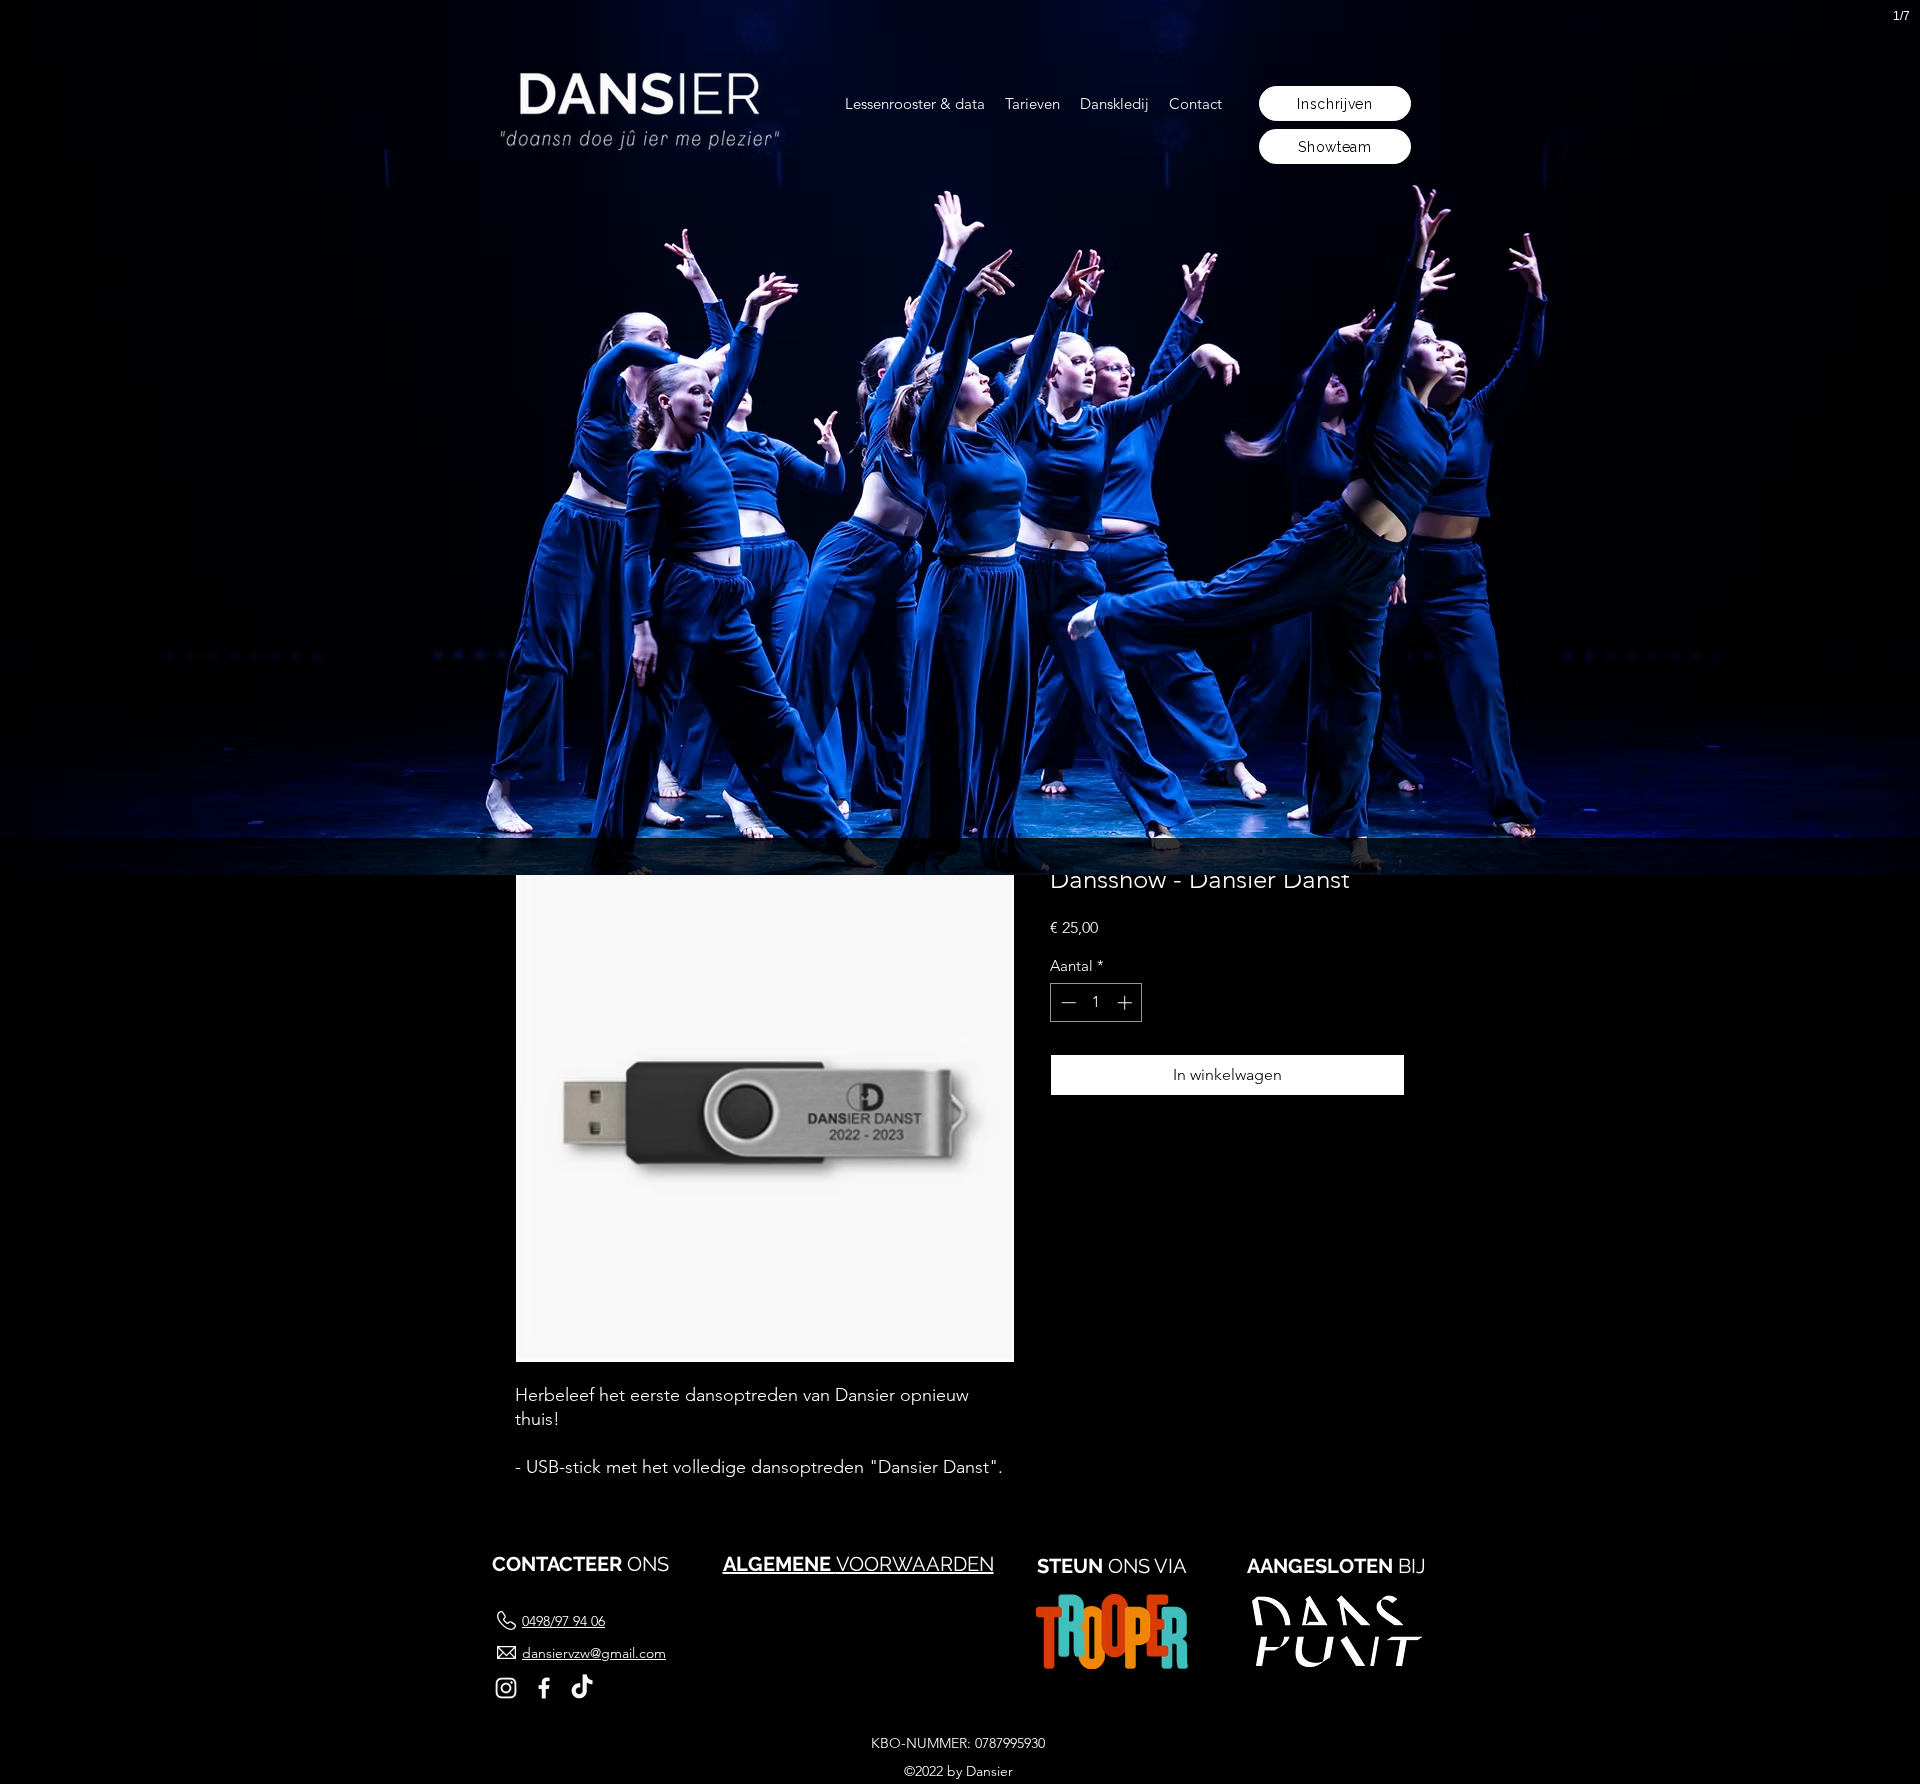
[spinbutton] (1096, 1002)
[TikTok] (582, 1688)
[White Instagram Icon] (506, 1688)
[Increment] (1126, 1002)
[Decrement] (1066, 1002)
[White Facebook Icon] (544, 1688)
